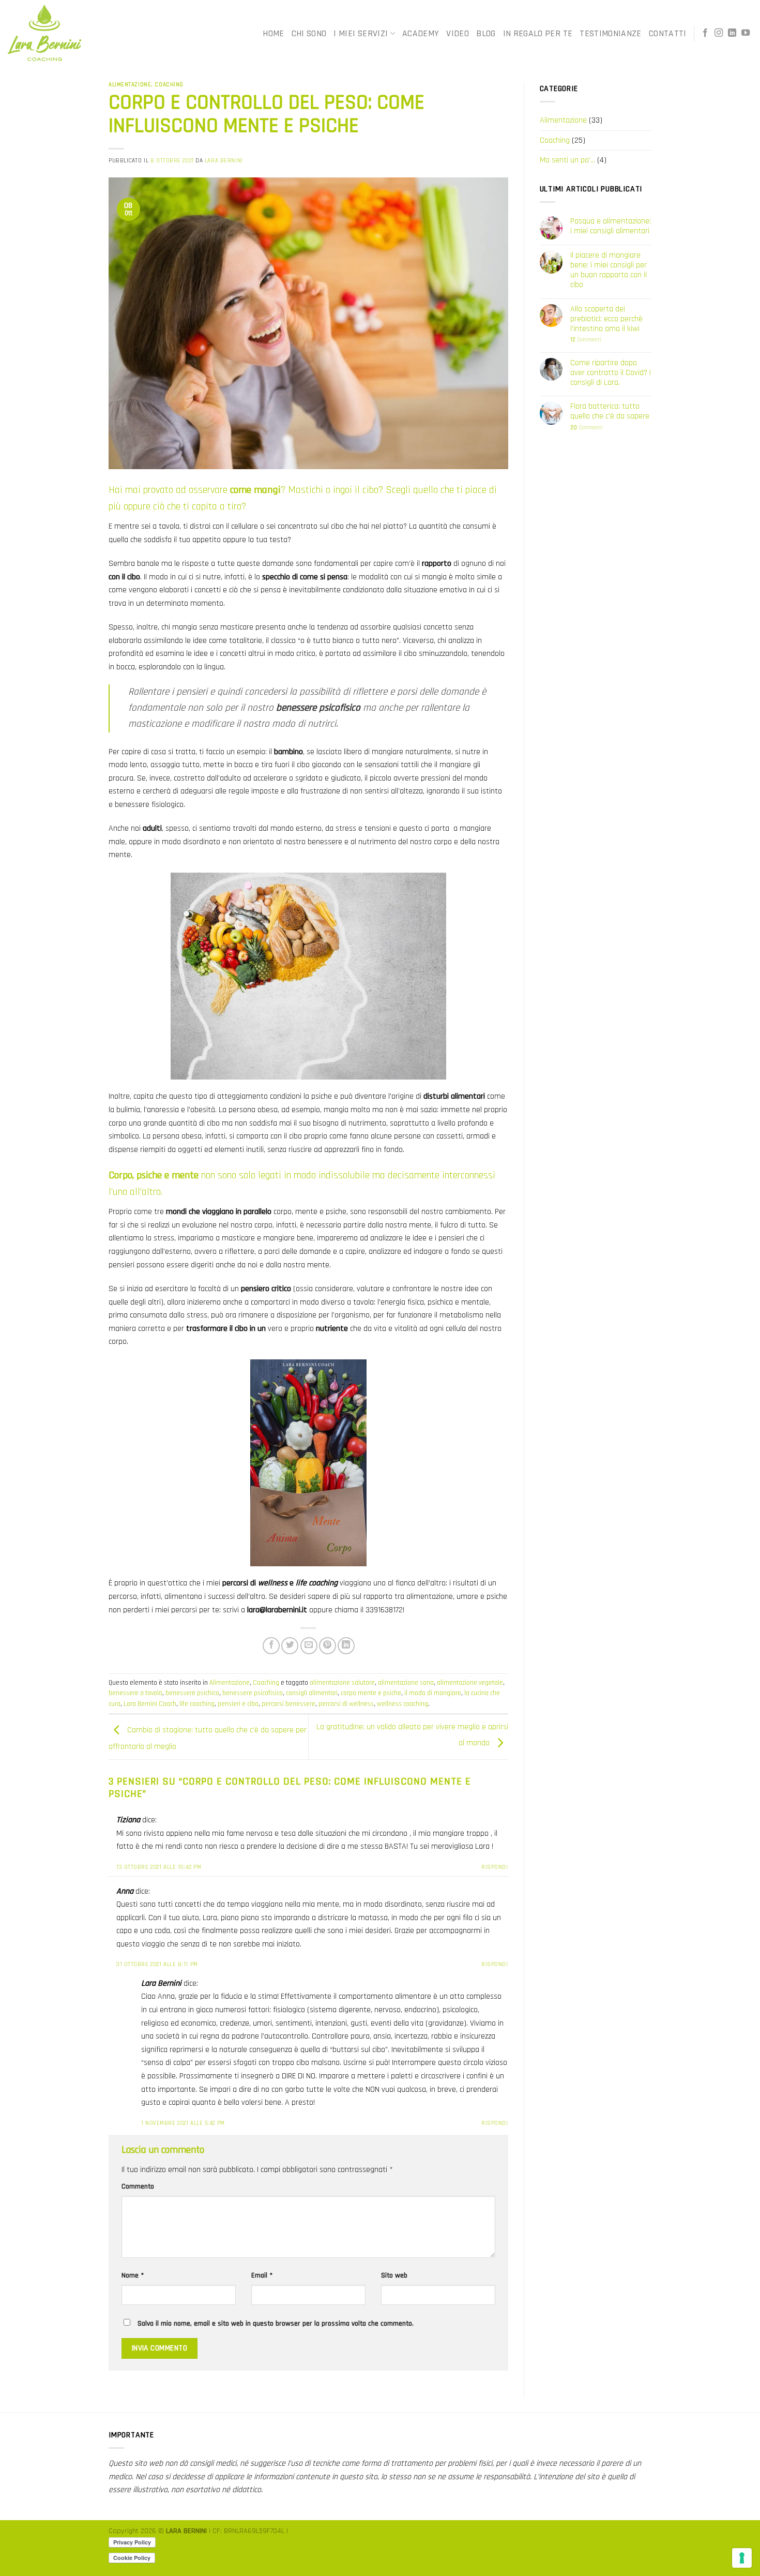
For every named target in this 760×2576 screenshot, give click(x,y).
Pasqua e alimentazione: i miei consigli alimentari (611, 226)
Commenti (586, 340)
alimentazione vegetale (470, 1683)
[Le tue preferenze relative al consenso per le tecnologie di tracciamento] (742, 2558)
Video (458, 34)
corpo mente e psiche (371, 1693)
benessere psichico (192, 1693)
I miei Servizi (361, 34)
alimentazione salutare (342, 1683)
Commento (138, 2186)
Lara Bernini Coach (150, 1704)
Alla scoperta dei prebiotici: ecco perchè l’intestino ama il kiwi (606, 319)
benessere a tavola (135, 1693)
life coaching (197, 1704)
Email (262, 2275)
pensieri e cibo (238, 1704)
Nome (133, 2275)
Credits (301, 2531)
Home (273, 34)
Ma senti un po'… (567, 160)
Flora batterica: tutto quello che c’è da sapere (610, 411)
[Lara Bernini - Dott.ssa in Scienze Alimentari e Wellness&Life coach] (98, 33)
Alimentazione (130, 85)
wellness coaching (402, 1704)
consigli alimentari (312, 1693)
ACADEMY (421, 34)
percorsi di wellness (346, 1704)
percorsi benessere (288, 1704)
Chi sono (309, 34)
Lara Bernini (224, 161)
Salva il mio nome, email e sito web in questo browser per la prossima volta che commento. (276, 2324)
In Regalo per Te (538, 34)
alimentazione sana (406, 1683)
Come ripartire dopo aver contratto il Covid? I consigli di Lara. (611, 373)
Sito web (394, 2275)
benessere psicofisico (253, 1693)
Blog (486, 34)
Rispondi (495, 1867)
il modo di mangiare (433, 1693)
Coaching (169, 85)
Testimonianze (611, 34)
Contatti (668, 34)
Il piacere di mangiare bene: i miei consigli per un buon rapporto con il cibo (609, 270)
